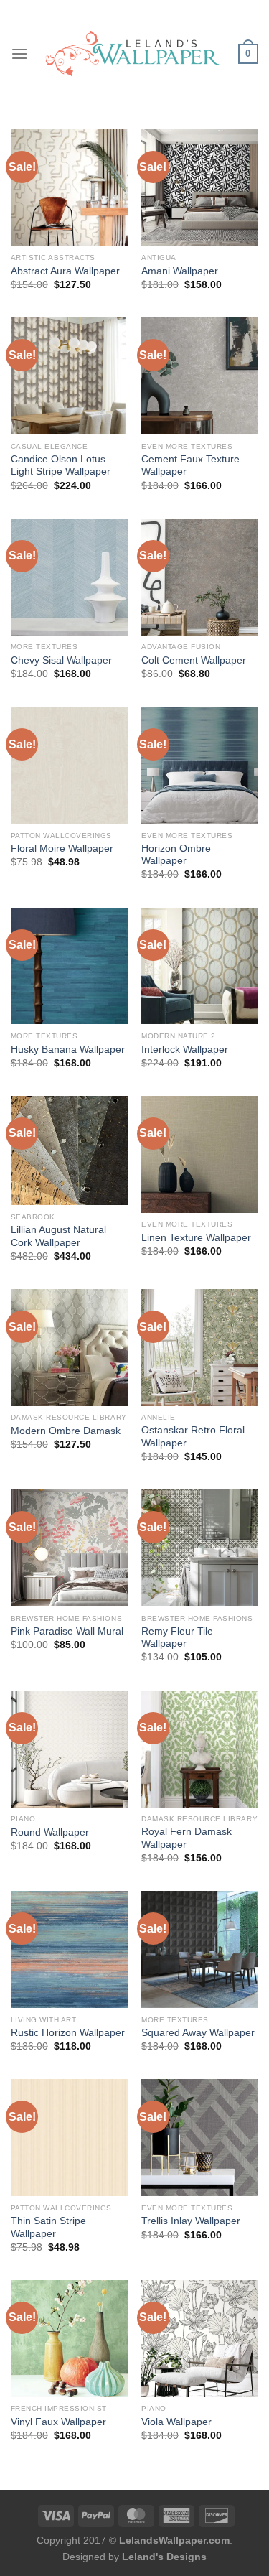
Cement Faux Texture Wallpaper (190, 466)
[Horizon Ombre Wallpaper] (200, 765)
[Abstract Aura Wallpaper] (69, 188)
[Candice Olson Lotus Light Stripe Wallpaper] (69, 376)
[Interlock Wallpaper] (200, 966)
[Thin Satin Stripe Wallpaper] (69, 2138)
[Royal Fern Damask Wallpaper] (200, 1749)
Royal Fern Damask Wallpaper (187, 1838)
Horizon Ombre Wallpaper (176, 855)
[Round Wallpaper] (69, 1749)
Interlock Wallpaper (185, 1050)
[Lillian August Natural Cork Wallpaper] (69, 1151)
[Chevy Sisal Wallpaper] (69, 577)
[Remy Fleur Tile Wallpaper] (200, 1548)
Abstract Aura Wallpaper (65, 271)
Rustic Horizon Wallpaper (68, 2033)
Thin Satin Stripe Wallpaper (48, 2227)
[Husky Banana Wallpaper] (69, 966)
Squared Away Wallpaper (198, 2033)
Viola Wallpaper (176, 2422)
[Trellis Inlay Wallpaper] (200, 2138)
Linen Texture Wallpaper (196, 1238)
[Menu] (19, 54)
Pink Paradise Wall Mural (67, 1631)
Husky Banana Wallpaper (68, 1050)
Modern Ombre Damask (66, 1431)
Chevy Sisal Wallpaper (61, 660)
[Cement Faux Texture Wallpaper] (200, 376)
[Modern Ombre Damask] (69, 1348)
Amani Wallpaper (180, 271)
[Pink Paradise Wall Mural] (69, 1548)
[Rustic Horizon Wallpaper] (69, 1949)
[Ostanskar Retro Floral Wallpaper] (200, 1348)
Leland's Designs (164, 2557)
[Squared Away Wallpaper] (200, 1949)
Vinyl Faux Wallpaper (58, 2422)
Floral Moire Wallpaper (62, 848)
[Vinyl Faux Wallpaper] (69, 2339)
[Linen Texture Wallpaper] (200, 1154)
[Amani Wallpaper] (200, 188)
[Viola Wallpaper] (200, 2339)
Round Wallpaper (50, 1832)
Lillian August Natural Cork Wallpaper (58, 1236)
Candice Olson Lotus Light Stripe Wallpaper (61, 466)
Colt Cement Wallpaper (194, 660)
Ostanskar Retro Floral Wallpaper (193, 1437)
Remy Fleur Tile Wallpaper (177, 1638)
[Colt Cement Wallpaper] (200, 577)
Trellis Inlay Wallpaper (191, 2221)
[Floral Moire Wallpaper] (69, 765)
